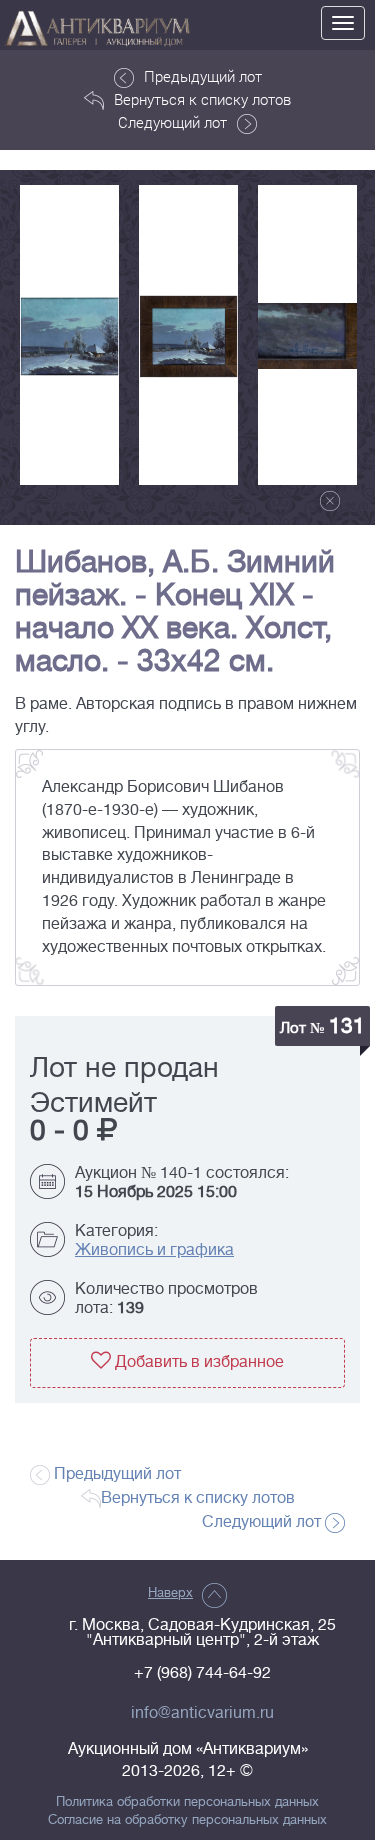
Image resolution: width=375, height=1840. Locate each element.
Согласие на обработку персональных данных (187, 1820)
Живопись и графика (154, 1250)
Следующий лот (172, 122)
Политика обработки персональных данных (187, 1802)
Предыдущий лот (203, 76)
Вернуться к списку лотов (202, 99)
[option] (69, 335)
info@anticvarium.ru (202, 1713)
